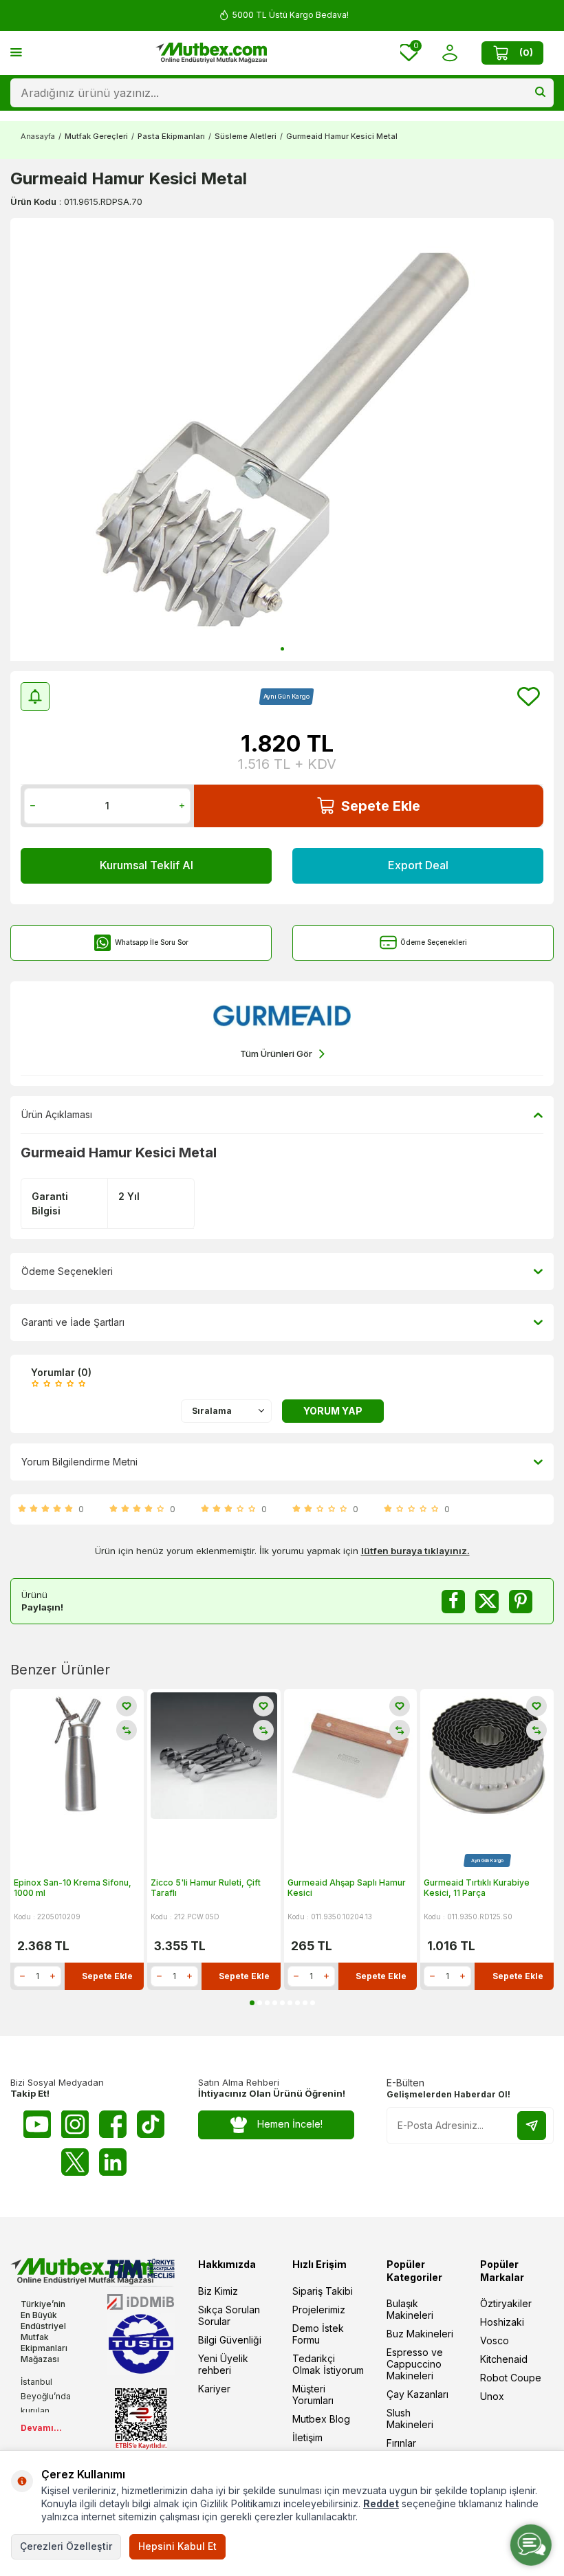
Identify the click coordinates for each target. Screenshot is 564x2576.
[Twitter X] (75, 2162)
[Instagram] (75, 2124)
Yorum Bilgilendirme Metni (79, 1462)
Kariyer (214, 2389)
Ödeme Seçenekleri (434, 942)
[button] (282, 649)
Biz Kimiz (218, 2291)
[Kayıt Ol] (532, 2126)
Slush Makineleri (410, 2419)
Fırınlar (401, 2443)
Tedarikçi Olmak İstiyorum (328, 2364)
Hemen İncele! (290, 2124)
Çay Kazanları (417, 2394)
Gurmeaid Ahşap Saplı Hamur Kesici (347, 1888)
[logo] (211, 53)
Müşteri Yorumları (313, 2394)
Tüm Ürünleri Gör (276, 1054)
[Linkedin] (113, 2162)
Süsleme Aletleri (246, 136)
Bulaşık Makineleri (410, 2309)
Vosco (495, 2340)
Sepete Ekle (381, 806)
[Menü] (16, 52)
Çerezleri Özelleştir (66, 2546)
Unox (492, 2396)
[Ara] (540, 93)
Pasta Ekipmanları (171, 136)
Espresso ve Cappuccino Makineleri (415, 2364)
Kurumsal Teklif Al (147, 865)
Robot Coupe (511, 2378)
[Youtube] (37, 2124)
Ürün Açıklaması (57, 1114)
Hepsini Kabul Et (177, 2546)
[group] (282, 439)
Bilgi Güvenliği (230, 2340)
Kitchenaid (504, 2359)
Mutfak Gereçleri (96, 136)
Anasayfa (38, 136)
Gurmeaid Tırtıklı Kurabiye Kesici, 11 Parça (477, 1888)
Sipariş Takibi (323, 2291)
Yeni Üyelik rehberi (223, 2364)
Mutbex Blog (321, 2419)
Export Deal (418, 865)
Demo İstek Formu (318, 2334)
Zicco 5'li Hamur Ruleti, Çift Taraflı (206, 1888)
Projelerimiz (319, 2310)
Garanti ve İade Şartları (73, 1322)
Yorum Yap (333, 1411)
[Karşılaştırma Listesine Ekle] (127, 1730)
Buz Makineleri (420, 2334)
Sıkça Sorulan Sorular (229, 2315)
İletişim (307, 2437)
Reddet (381, 2503)
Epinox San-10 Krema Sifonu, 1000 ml (73, 1888)
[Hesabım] (449, 53)
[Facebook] (113, 2124)
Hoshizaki (502, 2322)
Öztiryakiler (506, 2303)
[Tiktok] (151, 2124)
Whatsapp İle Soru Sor (152, 942)
